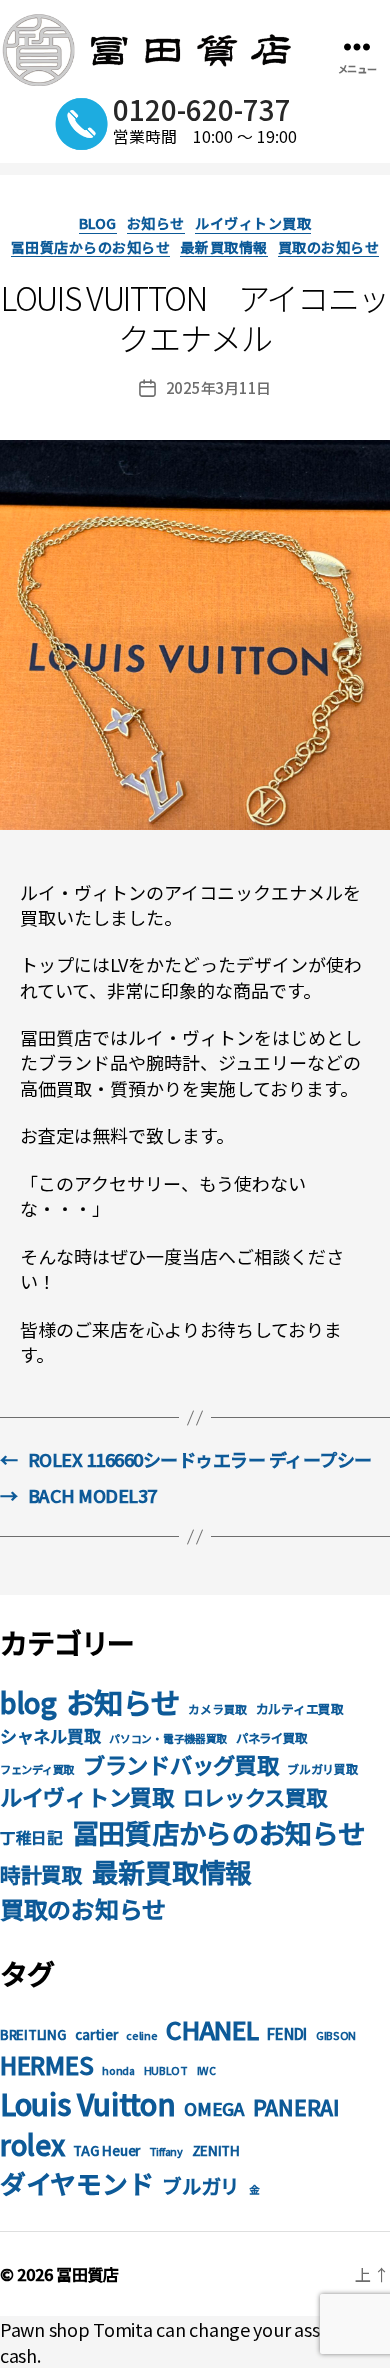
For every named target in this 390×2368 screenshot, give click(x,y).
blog (98, 224)
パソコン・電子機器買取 (168, 1738)
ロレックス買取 (255, 1796)
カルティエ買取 (300, 1708)
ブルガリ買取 (322, 1768)
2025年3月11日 (218, 387)
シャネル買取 (50, 1735)
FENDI (287, 2033)
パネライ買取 (271, 1738)
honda (118, 2070)
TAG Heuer (106, 2150)
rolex (32, 2144)
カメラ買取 (217, 1708)
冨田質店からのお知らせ (91, 248)
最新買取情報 (223, 248)
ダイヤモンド (76, 2182)
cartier (96, 2034)
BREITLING (33, 2034)
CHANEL (212, 2029)
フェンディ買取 (37, 1769)
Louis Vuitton (88, 2103)
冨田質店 (87, 2274)
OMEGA (214, 2108)
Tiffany (166, 2151)
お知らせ (156, 224)
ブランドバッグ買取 (181, 1764)
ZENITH (216, 2150)
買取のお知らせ (329, 248)
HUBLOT (166, 2070)
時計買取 (41, 1874)
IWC (206, 2070)
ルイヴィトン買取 (253, 224)
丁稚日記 (31, 1837)
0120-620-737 (202, 109)
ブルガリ (201, 2185)
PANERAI (296, 2106)
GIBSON (336, 2035)
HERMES (46, 2064)
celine (141, 2035)
